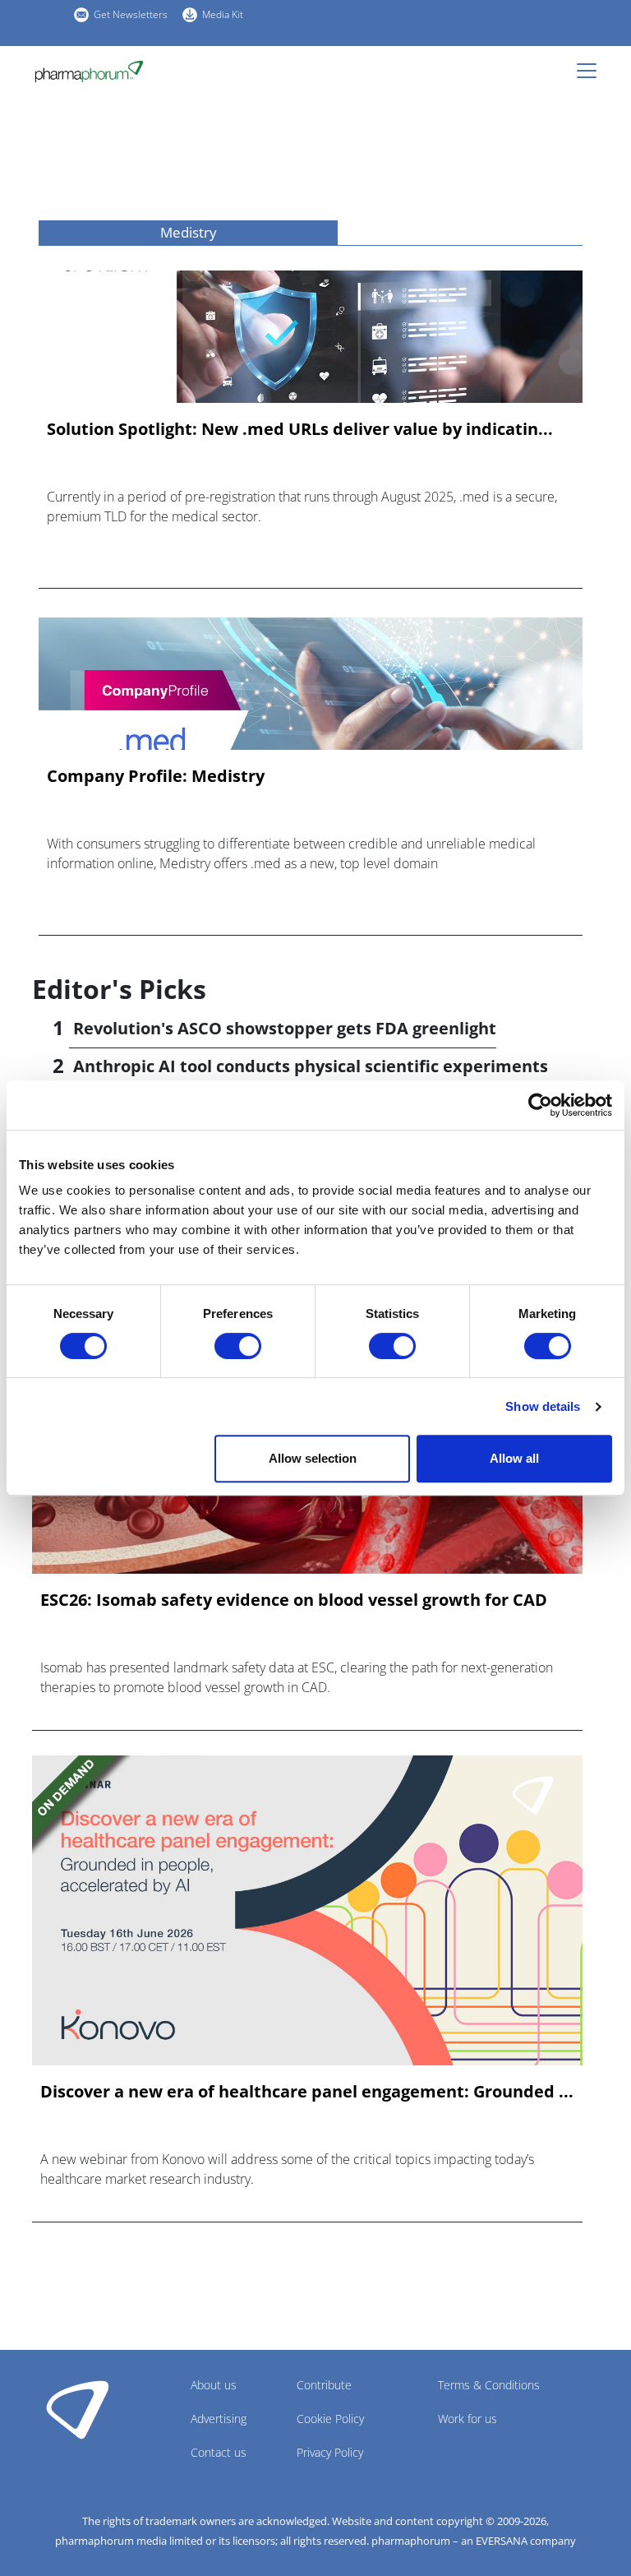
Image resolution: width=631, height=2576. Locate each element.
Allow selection (313, 1458)
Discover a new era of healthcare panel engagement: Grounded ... (307, 2092)
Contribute (324, 2385)
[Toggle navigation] (592, 71)
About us (214, 2385)
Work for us (467, 2419)
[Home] (89, 72)
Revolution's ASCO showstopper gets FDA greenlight (285, 1028)
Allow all (514, 1458)
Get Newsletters (131, 14)
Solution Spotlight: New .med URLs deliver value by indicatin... (300, 429)
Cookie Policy (330, 2419)
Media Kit (223, 14)
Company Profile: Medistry (156, 776)
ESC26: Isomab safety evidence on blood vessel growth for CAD (294, 1600)
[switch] (238, 1346)
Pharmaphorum (78, 2409)
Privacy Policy (330, 2452)
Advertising (219, 2419)
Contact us (219, 2452)
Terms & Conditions (489, 2385)
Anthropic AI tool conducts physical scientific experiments (311, 1066)
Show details (543, 1406)
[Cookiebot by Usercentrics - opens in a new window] (540, 1105)
